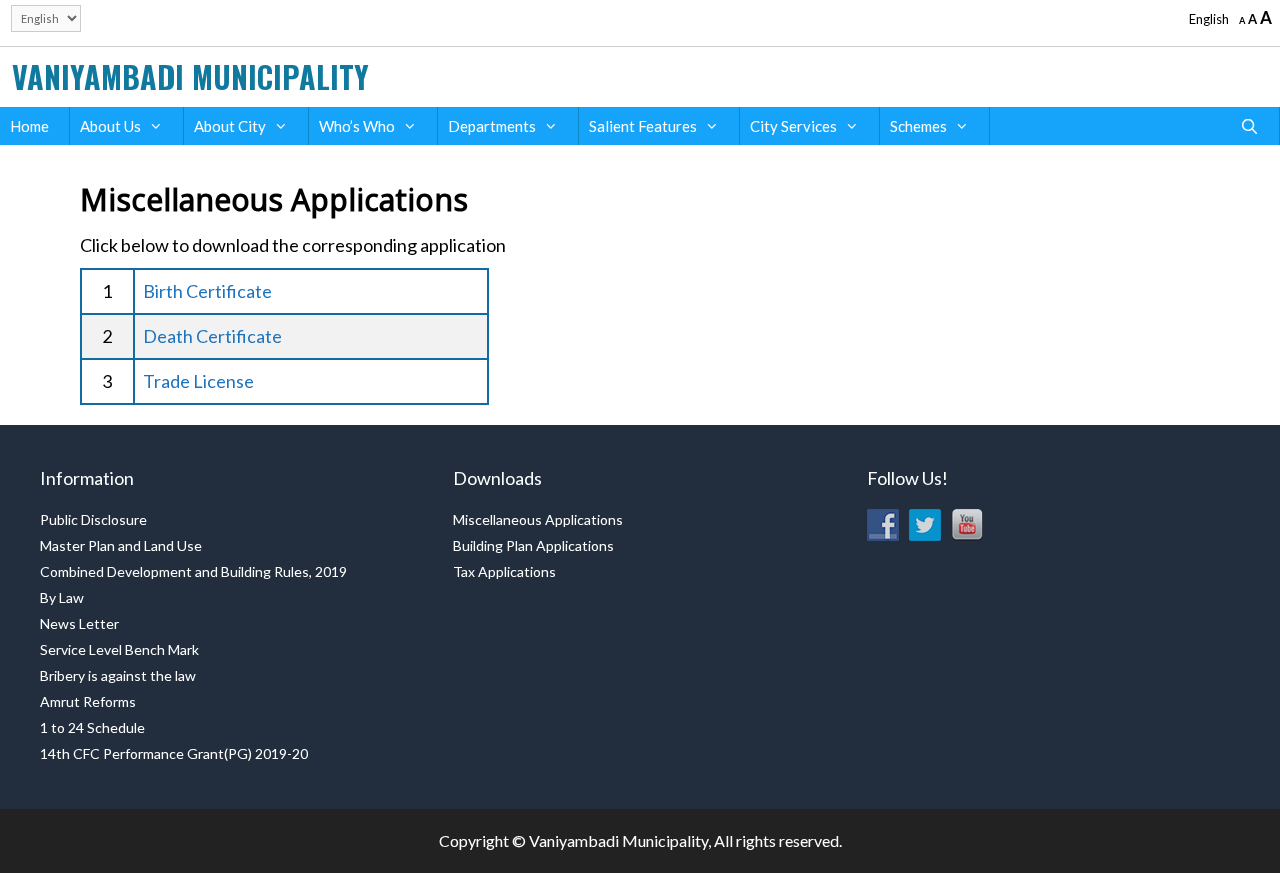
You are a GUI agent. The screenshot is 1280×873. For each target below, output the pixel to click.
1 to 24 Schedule (92, 727)
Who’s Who (357, 126)
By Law (62, 597)
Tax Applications (504, 571)
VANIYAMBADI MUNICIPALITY (190, 76)
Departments (492, 126)
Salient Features (643, 126)
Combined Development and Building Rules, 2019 (193, 571)
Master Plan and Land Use (121, 545)
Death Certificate (212, 336)
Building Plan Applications (533, 545)
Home (29, 126)
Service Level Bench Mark (119, 649)
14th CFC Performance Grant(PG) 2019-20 (174, 753)
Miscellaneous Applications (538, 519)
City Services (793, 126)
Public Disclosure (93, 519)
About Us (110, 126)
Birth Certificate (207, 291)
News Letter (79, 623)
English (1209, 19)
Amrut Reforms (88, 701)
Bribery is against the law (118, 675)
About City (230, 126)
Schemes (918, 126)
